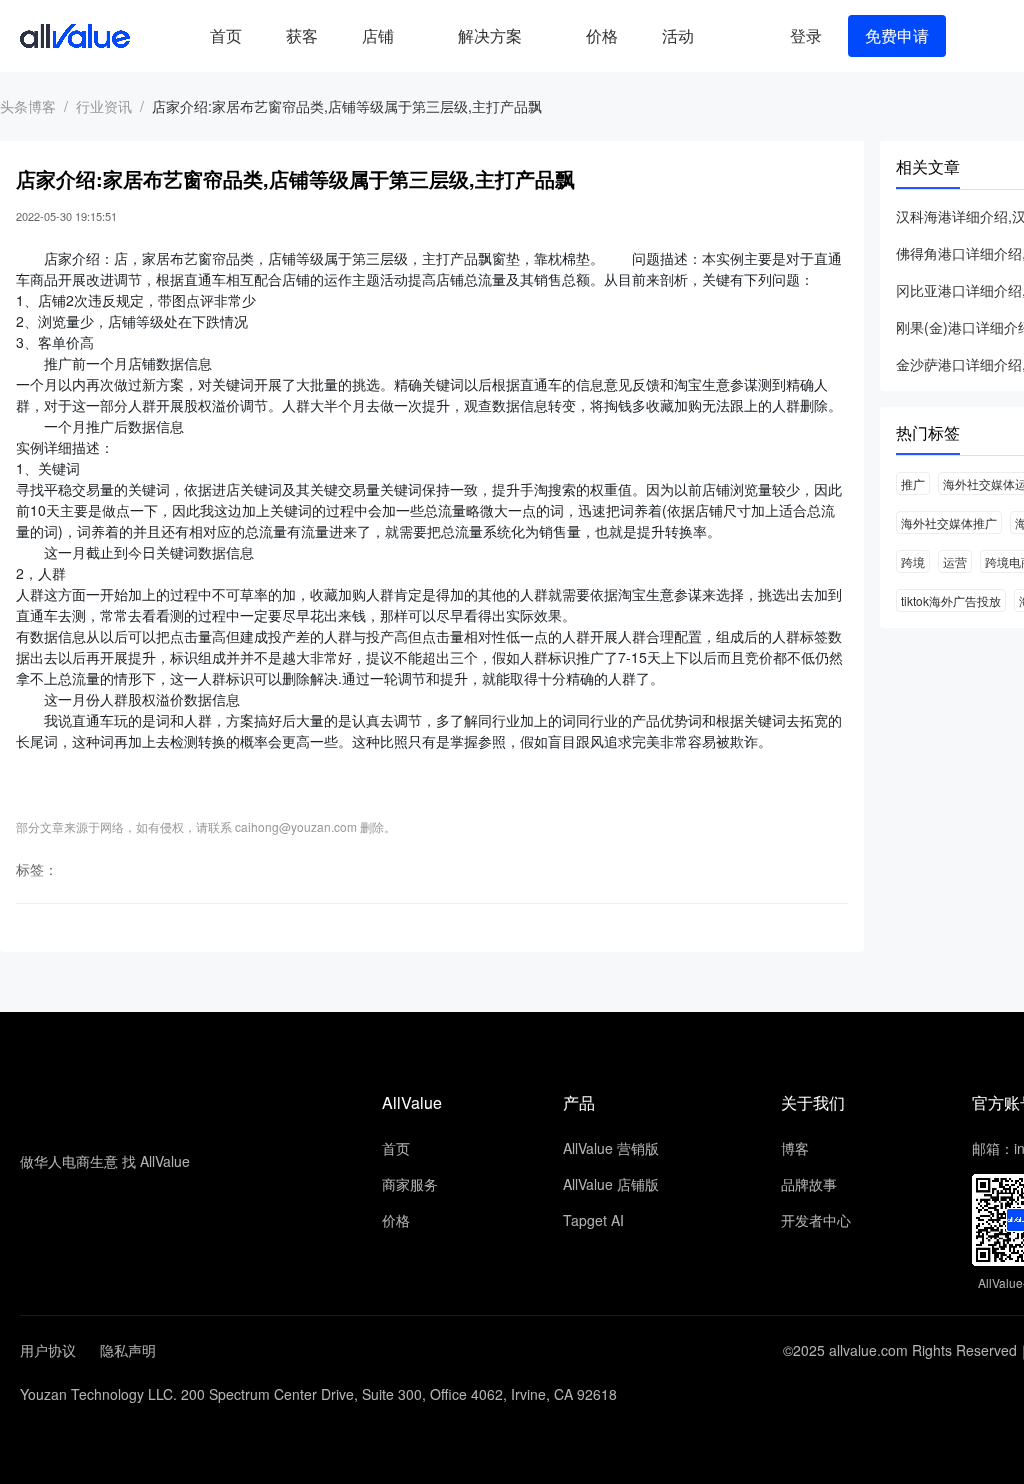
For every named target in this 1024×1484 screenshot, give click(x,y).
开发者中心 (816, 1220)
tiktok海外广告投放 (951, 600)
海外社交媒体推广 (949, 522)
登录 (806, 35)
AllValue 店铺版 (611, 1184)
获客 (302, 35)
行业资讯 (104, 106)
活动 (678, 35)
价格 (602, 35)
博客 (795, 1148)
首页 (226, 35)
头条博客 (28, 106)
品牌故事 (809, 1184)
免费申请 (897, 35)
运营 (955, 561)
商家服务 (410, 1184)
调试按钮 (732, 36)
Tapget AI (593, 1220)
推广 (913, 483)
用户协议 (48, 1350)
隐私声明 (128, 1350)
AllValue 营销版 (611, 1148)
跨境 (913, 561)
